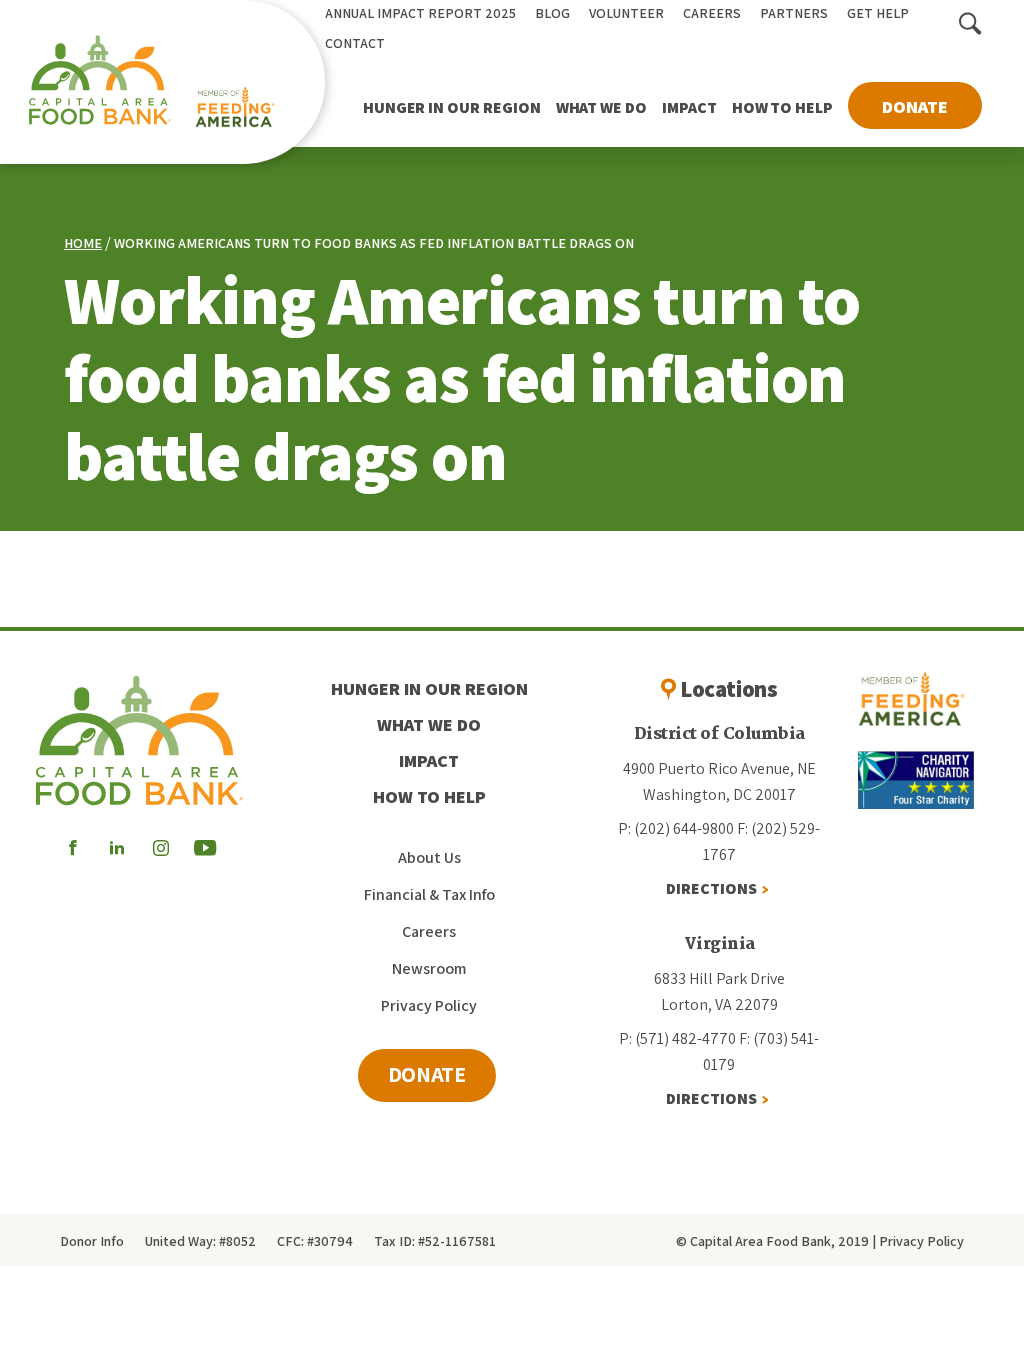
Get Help (878, 13)
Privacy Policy (429, 1005)
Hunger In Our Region (452, 107)
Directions (711, 888)
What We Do (601, 107)
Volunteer (626, 13)
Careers (712, 13)
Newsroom (429, 968)
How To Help (782, 107)
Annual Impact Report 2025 (420, 13)
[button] (970, 25)
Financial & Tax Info (429, 894)
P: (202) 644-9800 (676, 828)
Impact (689, 107)
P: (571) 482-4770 (677, 1038)
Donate (915, 106)
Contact (355, 43)
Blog (552, 13)
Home (83, 243)
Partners (794, 13)
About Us (429, 857)
